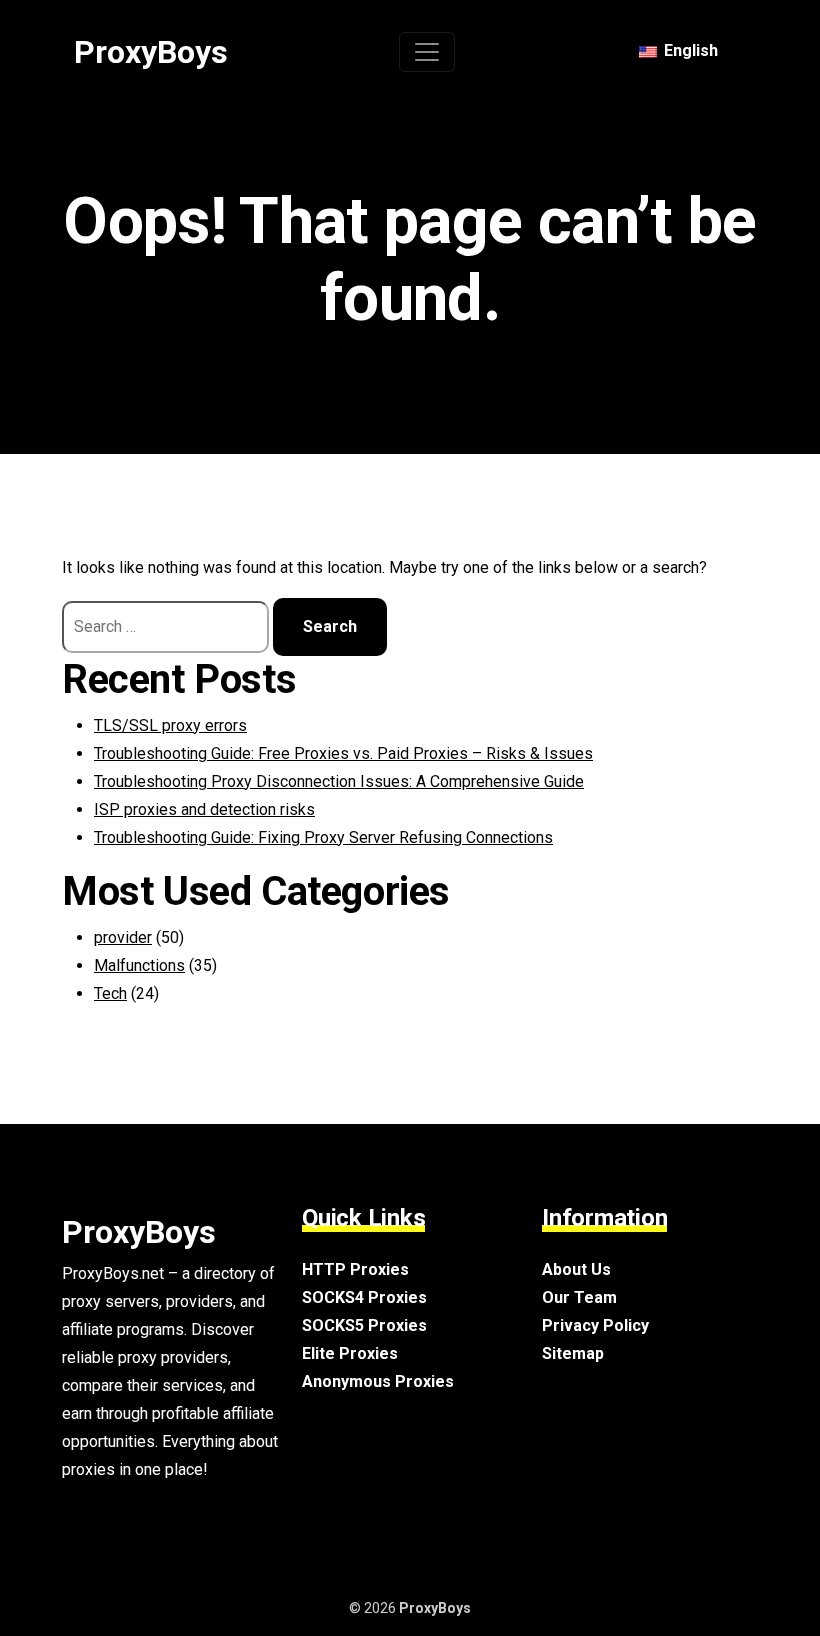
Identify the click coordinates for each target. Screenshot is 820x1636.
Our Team (579, 1297)
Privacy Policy (595, 1325)
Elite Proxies (350, 1353)
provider (123, 937)
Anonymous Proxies (378, 1381)
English (689, 50)
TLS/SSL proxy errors (170, 725)
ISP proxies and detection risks (204, 809)
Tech (110, 993)
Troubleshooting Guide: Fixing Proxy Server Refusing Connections (323, 837)
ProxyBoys (151, 52)
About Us (576, 1269)
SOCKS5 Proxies (364, 1325)
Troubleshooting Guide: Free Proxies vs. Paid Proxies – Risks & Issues (343, 753)
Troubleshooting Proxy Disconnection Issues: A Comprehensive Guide (339, 781)
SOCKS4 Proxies (364, 1297)
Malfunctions (139, 965)
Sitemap (573, 1353)
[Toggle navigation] (427, 52)
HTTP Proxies (355, 1269)
